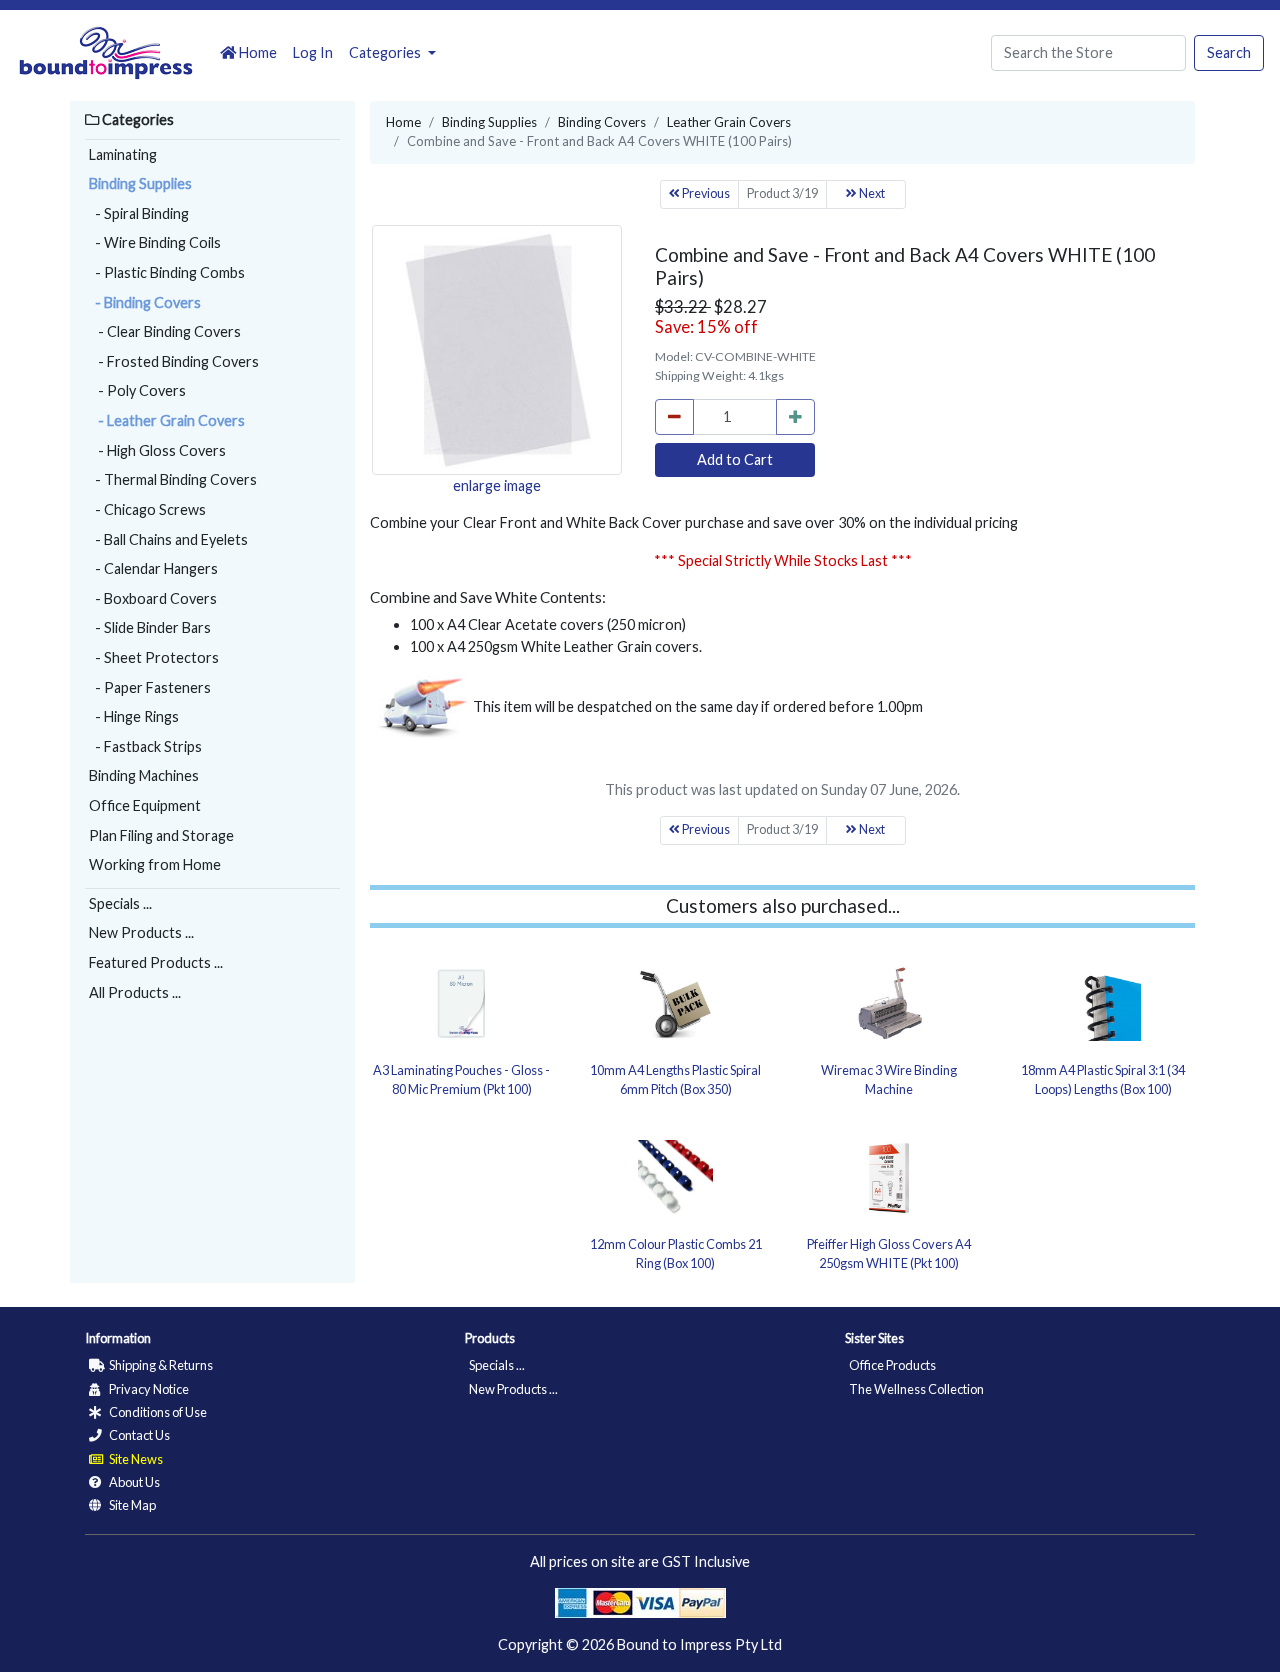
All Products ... (135, 992)
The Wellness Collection (916, 1389)
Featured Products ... (156, 962)
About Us (133, 1482)
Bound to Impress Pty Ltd (699, 1644)
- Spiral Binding (139, 213)
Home (256, 52)
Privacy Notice (148, 1389)
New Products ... (141, 932)
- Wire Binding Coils (155, 242)
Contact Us (138, 1435)
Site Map (131, 1505)
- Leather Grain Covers (167, 420)
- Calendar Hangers (153, 568)
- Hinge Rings (134, 716)
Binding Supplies (140, 183)
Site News (135, 1459)
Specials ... (120, 903)
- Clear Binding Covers (165, 331)
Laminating (123, 154)
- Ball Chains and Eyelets (168, 539)
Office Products (892, 1365)
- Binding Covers (145, 302)
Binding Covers (602, 122)
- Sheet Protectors (154, 657)
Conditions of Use (157, 1412)
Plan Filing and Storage (161, 835)
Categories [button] (386, 52)
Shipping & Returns (160, 1365)
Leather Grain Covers (729, 122)
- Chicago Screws (147, 509)
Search (1229, 52)
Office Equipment (145, 805)
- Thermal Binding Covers (173, 479)
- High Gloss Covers (157, 450)
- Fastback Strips (145, 746)
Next (871, 193)
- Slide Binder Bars (150, 627)
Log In (313, 52)
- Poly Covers (137, 390)
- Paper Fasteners (150, 687)
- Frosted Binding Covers (174, 361)
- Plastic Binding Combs (167, 272)
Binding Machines (144, 775)
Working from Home (155, 864)
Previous (705, 193)
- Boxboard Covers (153, 598)
